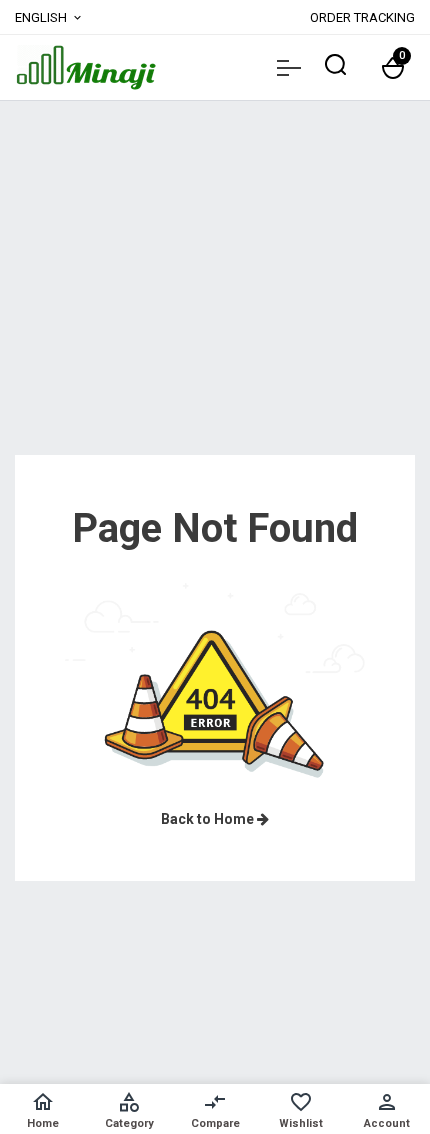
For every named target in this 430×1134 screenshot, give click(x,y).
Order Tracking (362, 17)
